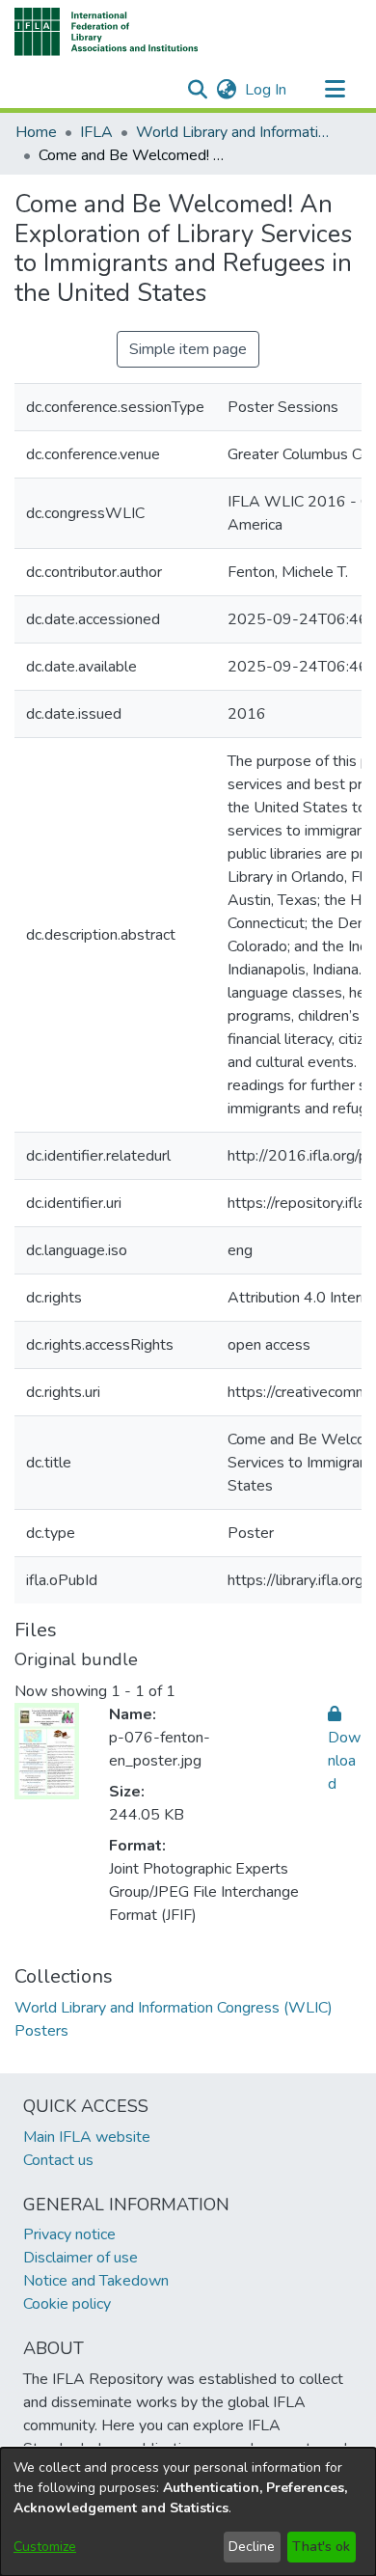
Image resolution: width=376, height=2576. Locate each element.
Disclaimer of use (81, 2258)
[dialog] (188, 2512)
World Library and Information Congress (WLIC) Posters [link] (232, 132)
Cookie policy (67, 2304)
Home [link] (36, 132)
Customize (45, 2547)
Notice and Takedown (96, 2281)
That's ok (321, 2547)
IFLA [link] (96, 132)
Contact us (58, 2160)
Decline (252, 2547)
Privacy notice (69, 2234)
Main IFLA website (87, 2137)
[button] (107, 32)
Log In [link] (267, 90)
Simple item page (188, 349)
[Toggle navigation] (335, 90)
